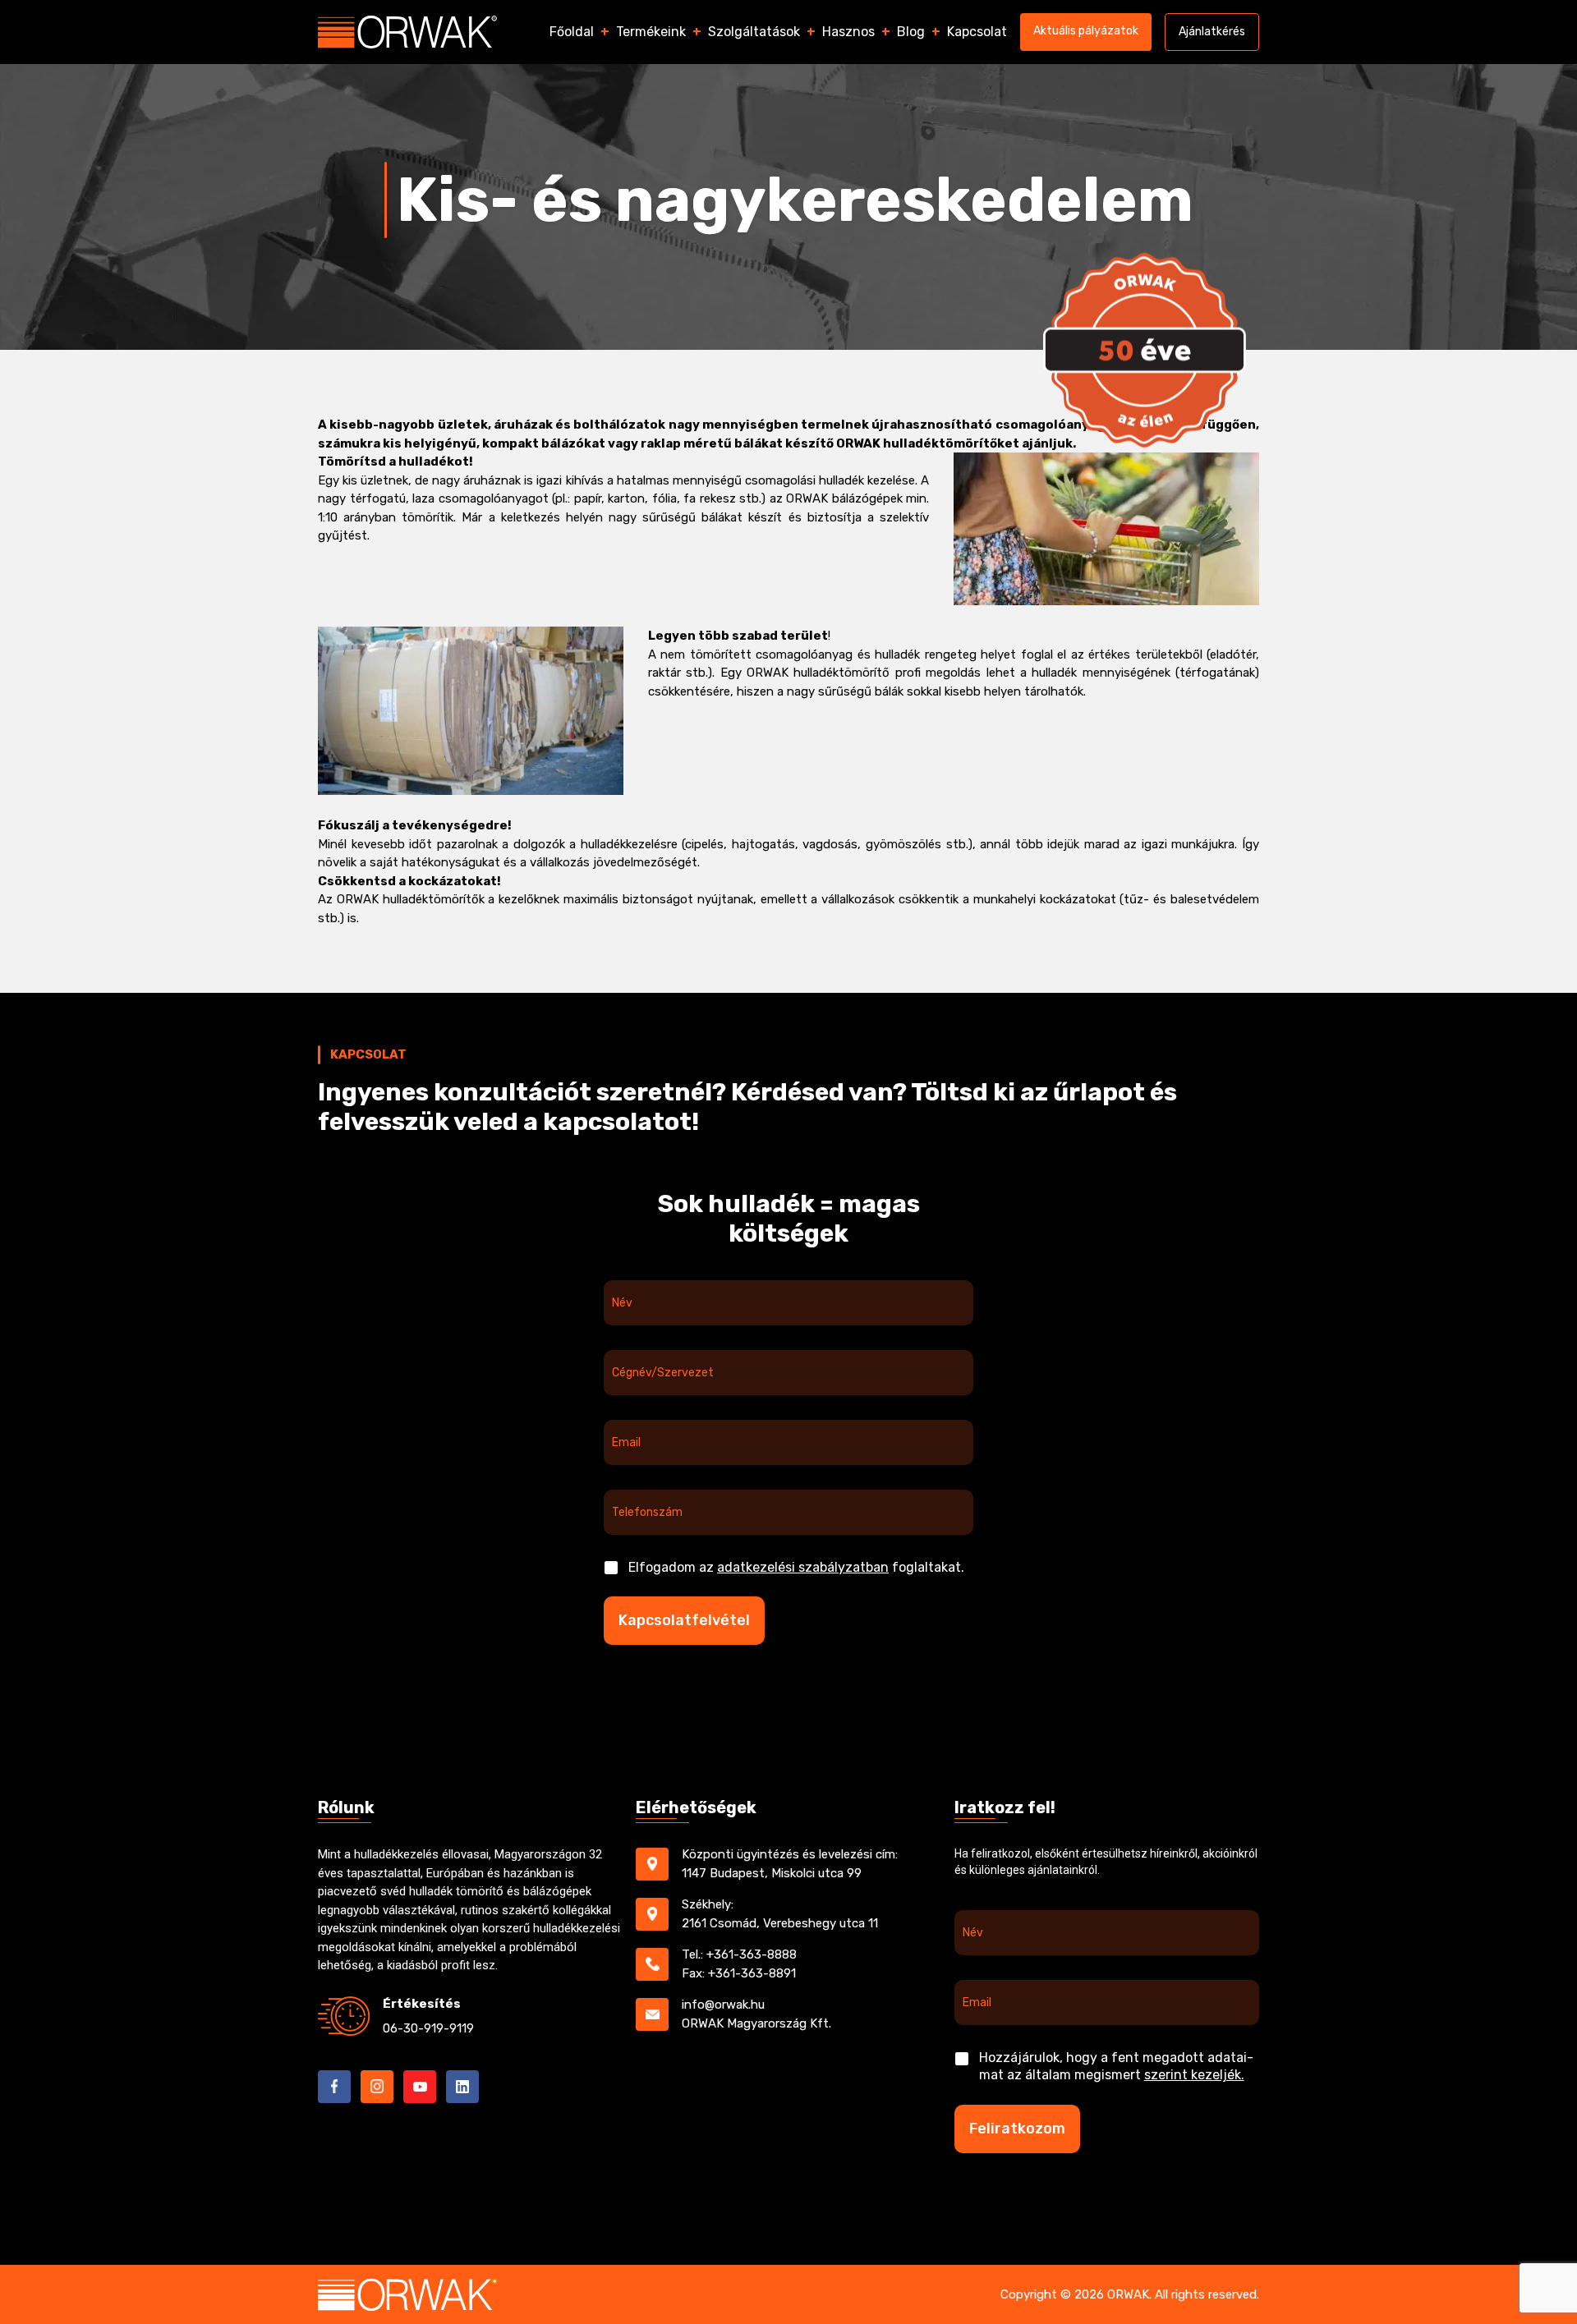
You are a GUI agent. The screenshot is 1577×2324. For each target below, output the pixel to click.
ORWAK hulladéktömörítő (818, 673)
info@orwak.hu (723, 2005)
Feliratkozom (1017, 2129)
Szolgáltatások (754, 32)
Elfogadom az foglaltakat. (796, 1567)
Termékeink (651, 32)
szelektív (904, 517)
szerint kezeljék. (1194, 2075)
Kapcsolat (977, 32)
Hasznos (848, 32)
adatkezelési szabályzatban (803, 1567)
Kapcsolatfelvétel (684, 1620)
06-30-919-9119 (428, 2028)
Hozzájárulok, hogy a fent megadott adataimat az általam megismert (1116, 2066)
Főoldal (572, 32)
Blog (911, 32)
